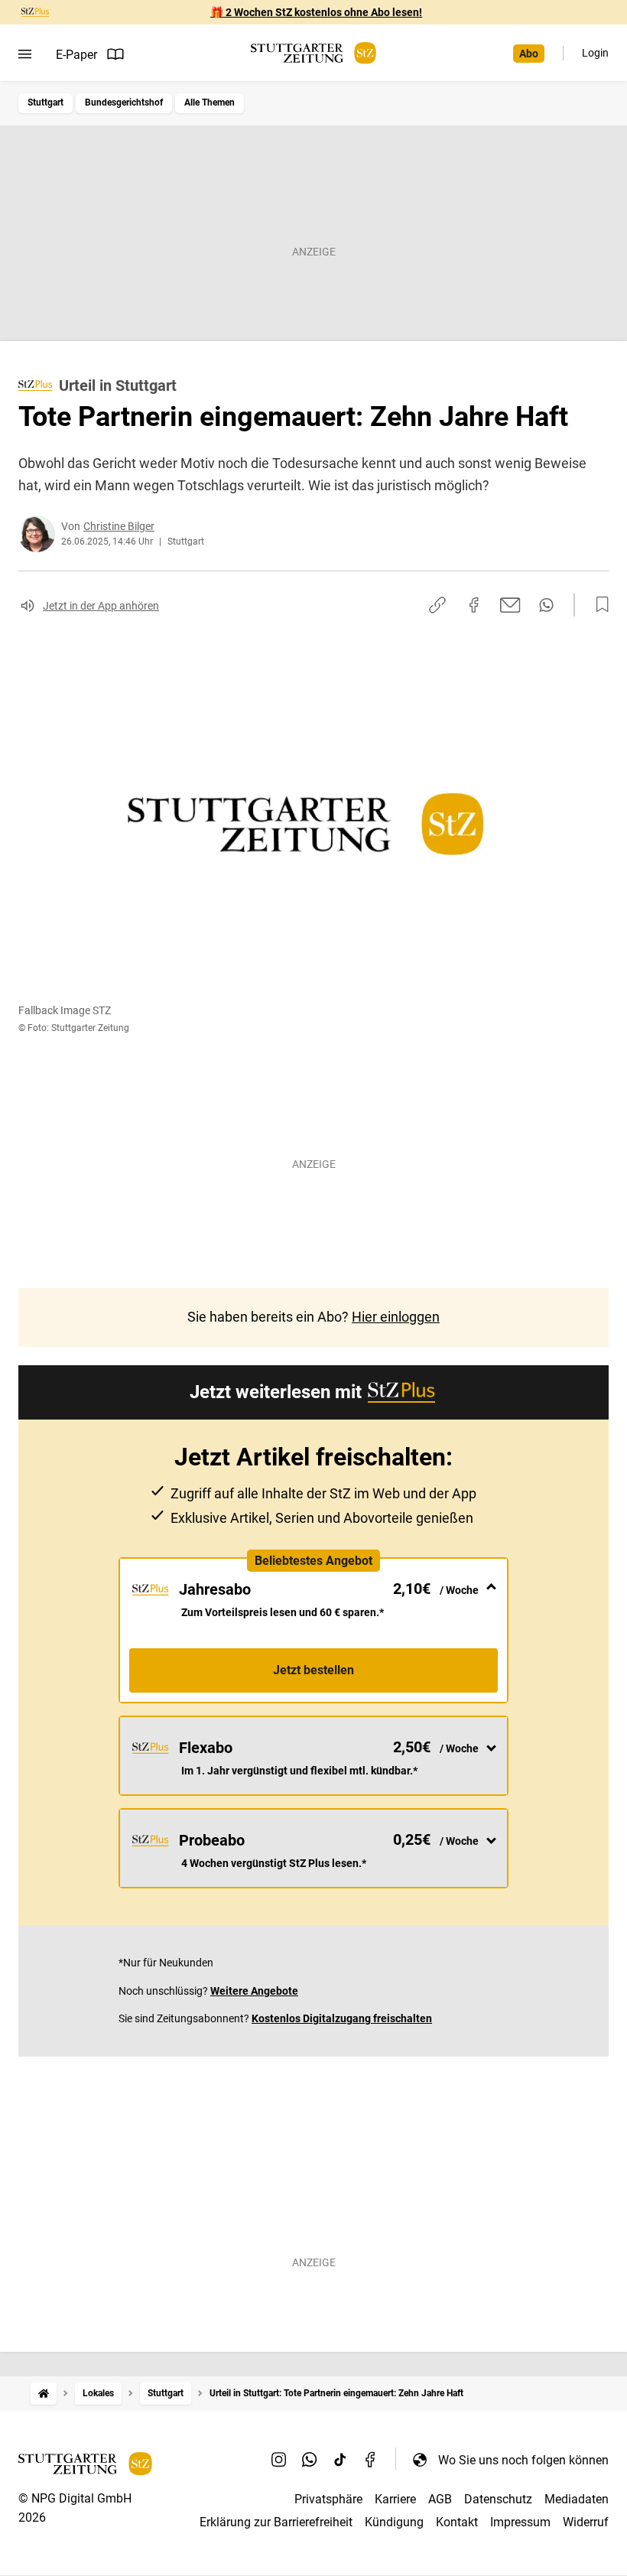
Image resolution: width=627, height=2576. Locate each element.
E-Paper (76, 55)
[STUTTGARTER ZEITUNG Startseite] (313, 53)
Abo (529, 54)
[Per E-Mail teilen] (510, 605)
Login (595, 53)
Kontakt (457, 2522)
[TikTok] (340, 2460)
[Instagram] (279, 2460)
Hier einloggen (396, 1317)
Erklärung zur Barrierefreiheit (276, 2522)
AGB (440, 2499)
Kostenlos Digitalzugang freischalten (342, 2018)
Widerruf (586, 2522)
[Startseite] (44, 2394)
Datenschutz (498, 2499)
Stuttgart (45, 102)
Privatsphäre (328, 2499)
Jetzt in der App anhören (101, 606)
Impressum (520, 2522)
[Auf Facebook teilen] (474, 605)
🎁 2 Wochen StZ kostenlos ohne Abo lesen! (316, 12)
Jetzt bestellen (313, 1670)
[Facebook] (371, 2460)
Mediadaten (577, 2499)
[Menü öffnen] (25, 54)
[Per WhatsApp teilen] (546, 605)
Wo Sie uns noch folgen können (523, 2460)
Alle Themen (210, 102)
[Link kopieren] (437, 605)
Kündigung (394, 2522)
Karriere (395, 2499)
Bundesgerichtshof (124, 102)
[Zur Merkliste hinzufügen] (598, 605)
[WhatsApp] (310, 2460)
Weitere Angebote (254, 1991)
